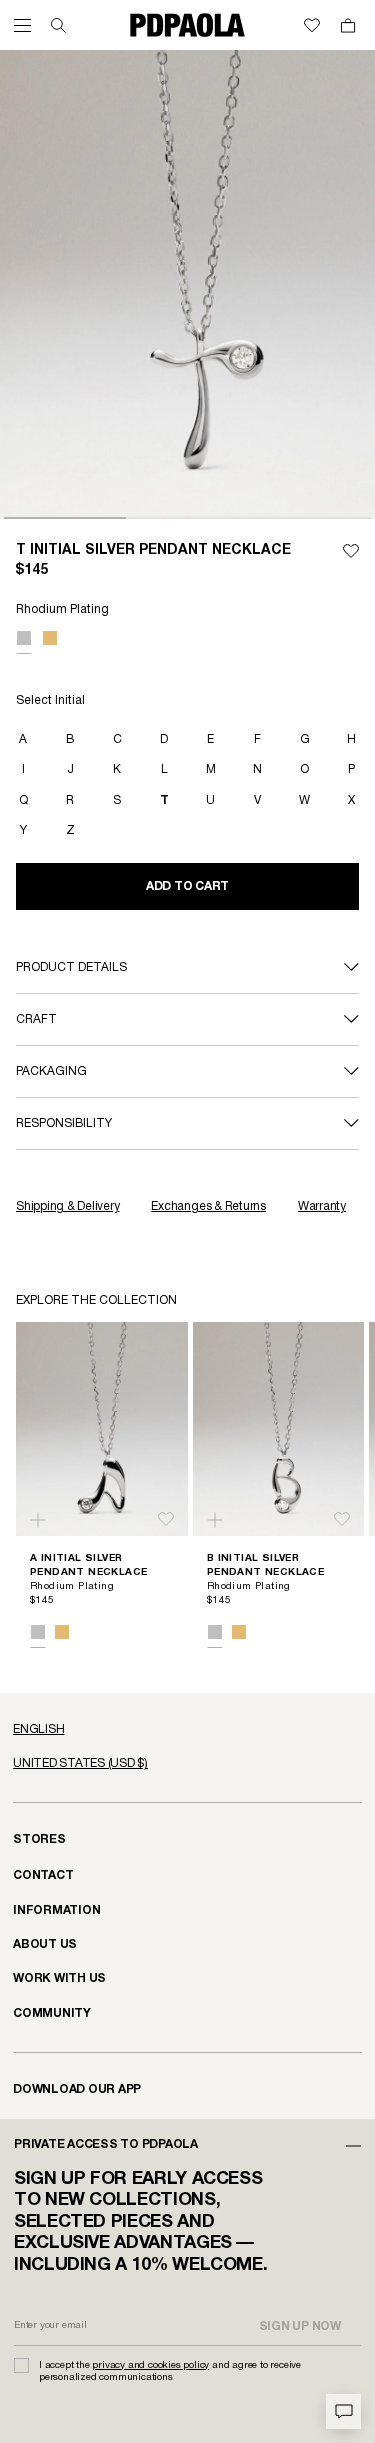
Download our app (77, 2089)
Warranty (322, 1206)
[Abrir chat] (343, 2411)
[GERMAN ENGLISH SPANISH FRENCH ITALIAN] (187, 1730)
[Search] (58, 25)
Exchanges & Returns (208, 1206)
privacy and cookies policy (150, 2365)
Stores (39, 1839)
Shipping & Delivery (67, 1206)
